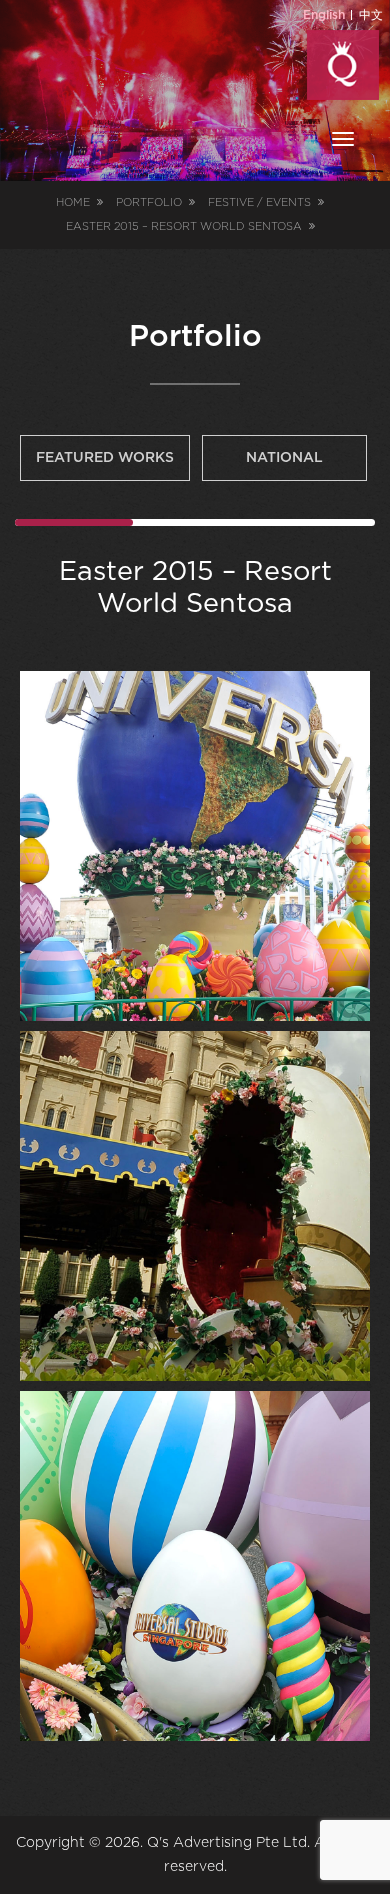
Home (73, 202)
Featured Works (105, 458)
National (284, 458)
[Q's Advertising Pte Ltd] (343, 65)
